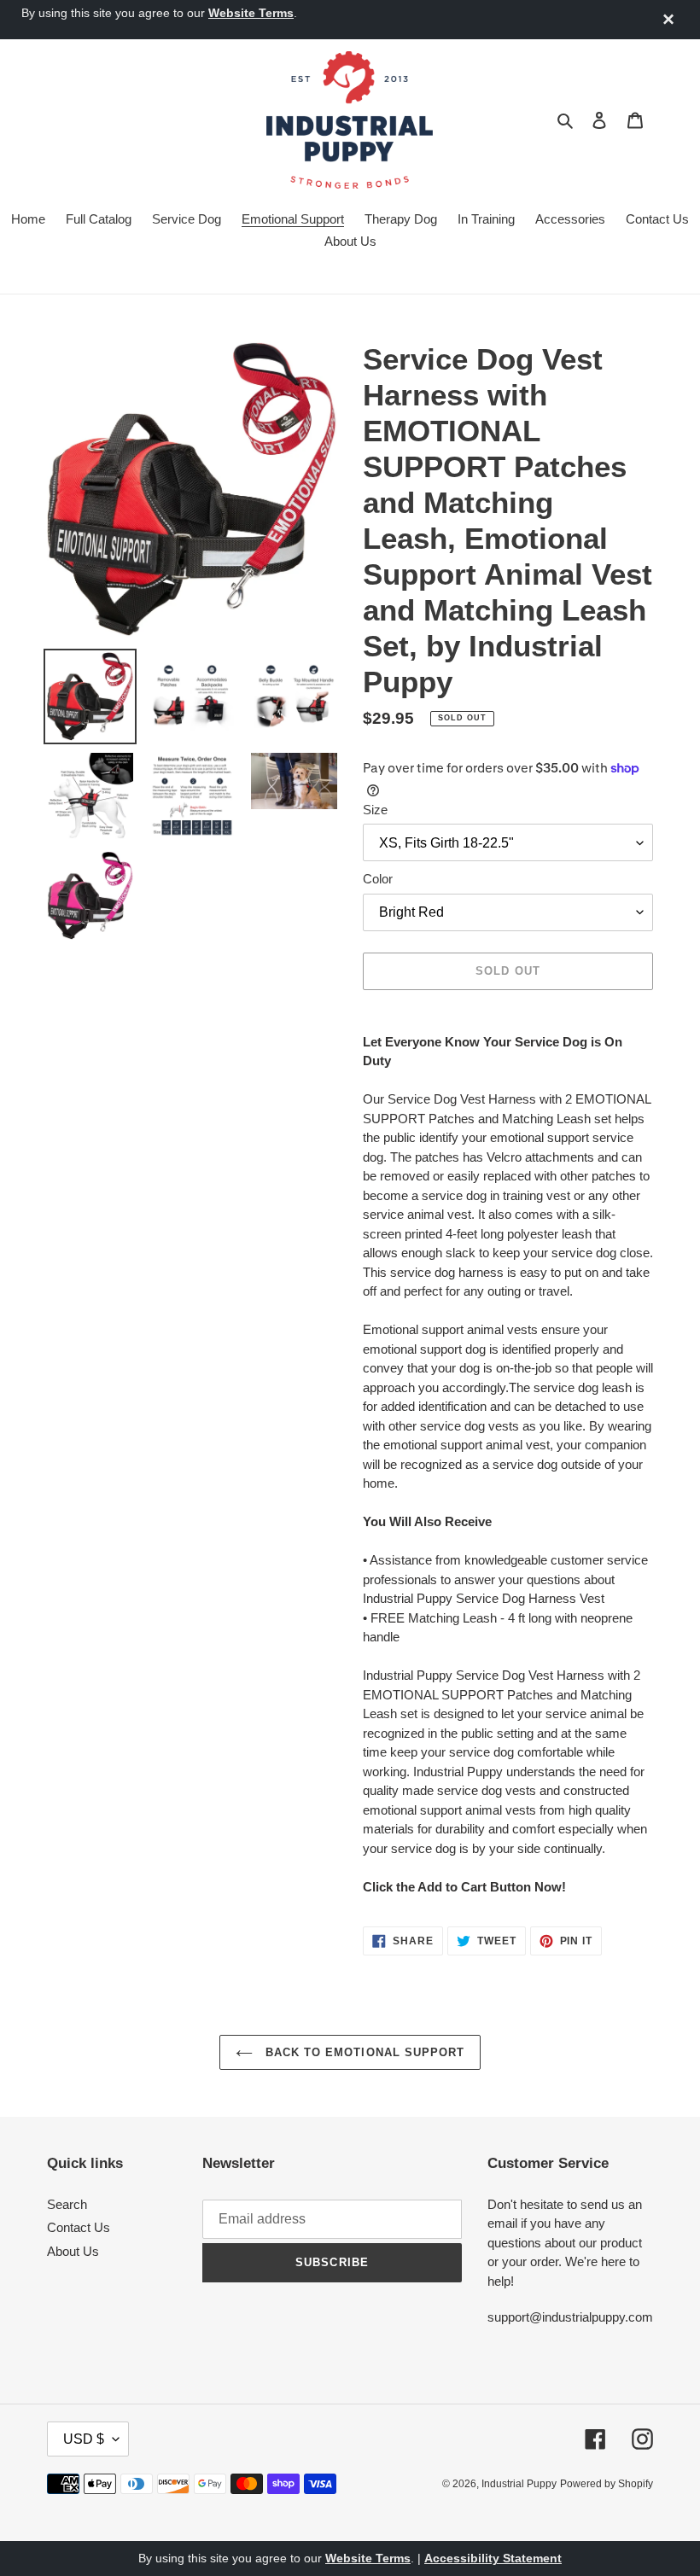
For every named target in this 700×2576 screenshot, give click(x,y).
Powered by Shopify (607, 2484)
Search (67, 2204)
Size (375, 810)
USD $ (84, 2439)
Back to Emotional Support (363, 2052)
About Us (73, 2251)
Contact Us (79, 2227)
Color (378, 879)
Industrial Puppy (519, 2484)
